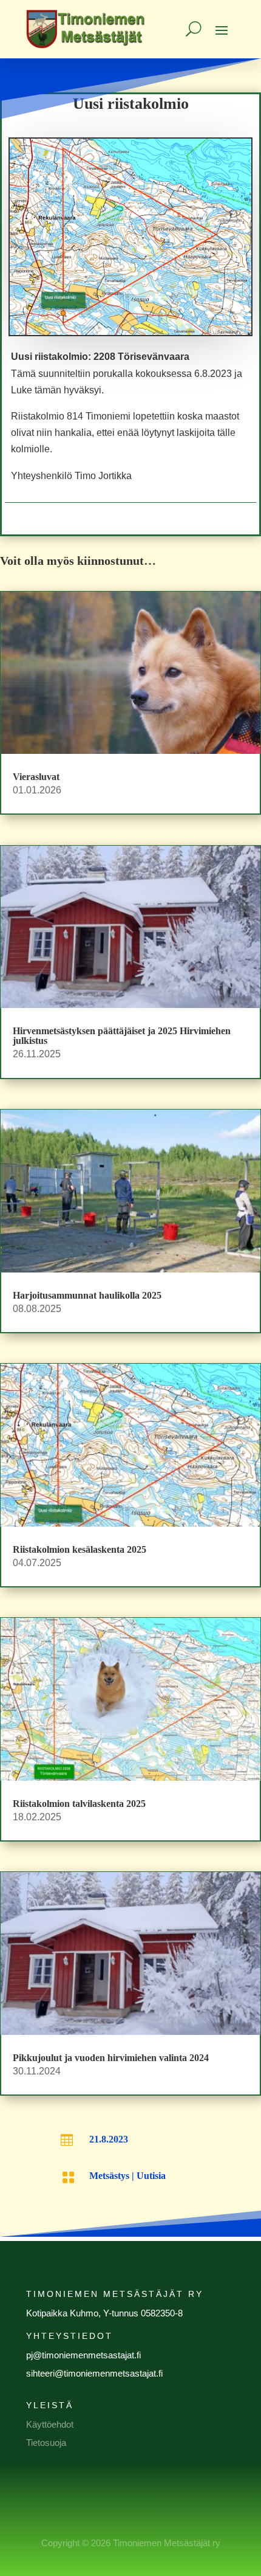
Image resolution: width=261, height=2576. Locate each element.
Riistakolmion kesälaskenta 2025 (80, 1549)
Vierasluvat (36, 777)
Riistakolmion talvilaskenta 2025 (79, 1804)
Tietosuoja (46, 2443)
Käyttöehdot (50, 2424)
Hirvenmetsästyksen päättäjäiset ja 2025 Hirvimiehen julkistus (122, 1036)
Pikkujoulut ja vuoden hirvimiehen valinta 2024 (111, 2058)
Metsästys (109, 2176)
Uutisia (151, 2176)
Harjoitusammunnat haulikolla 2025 (87, 1295)
